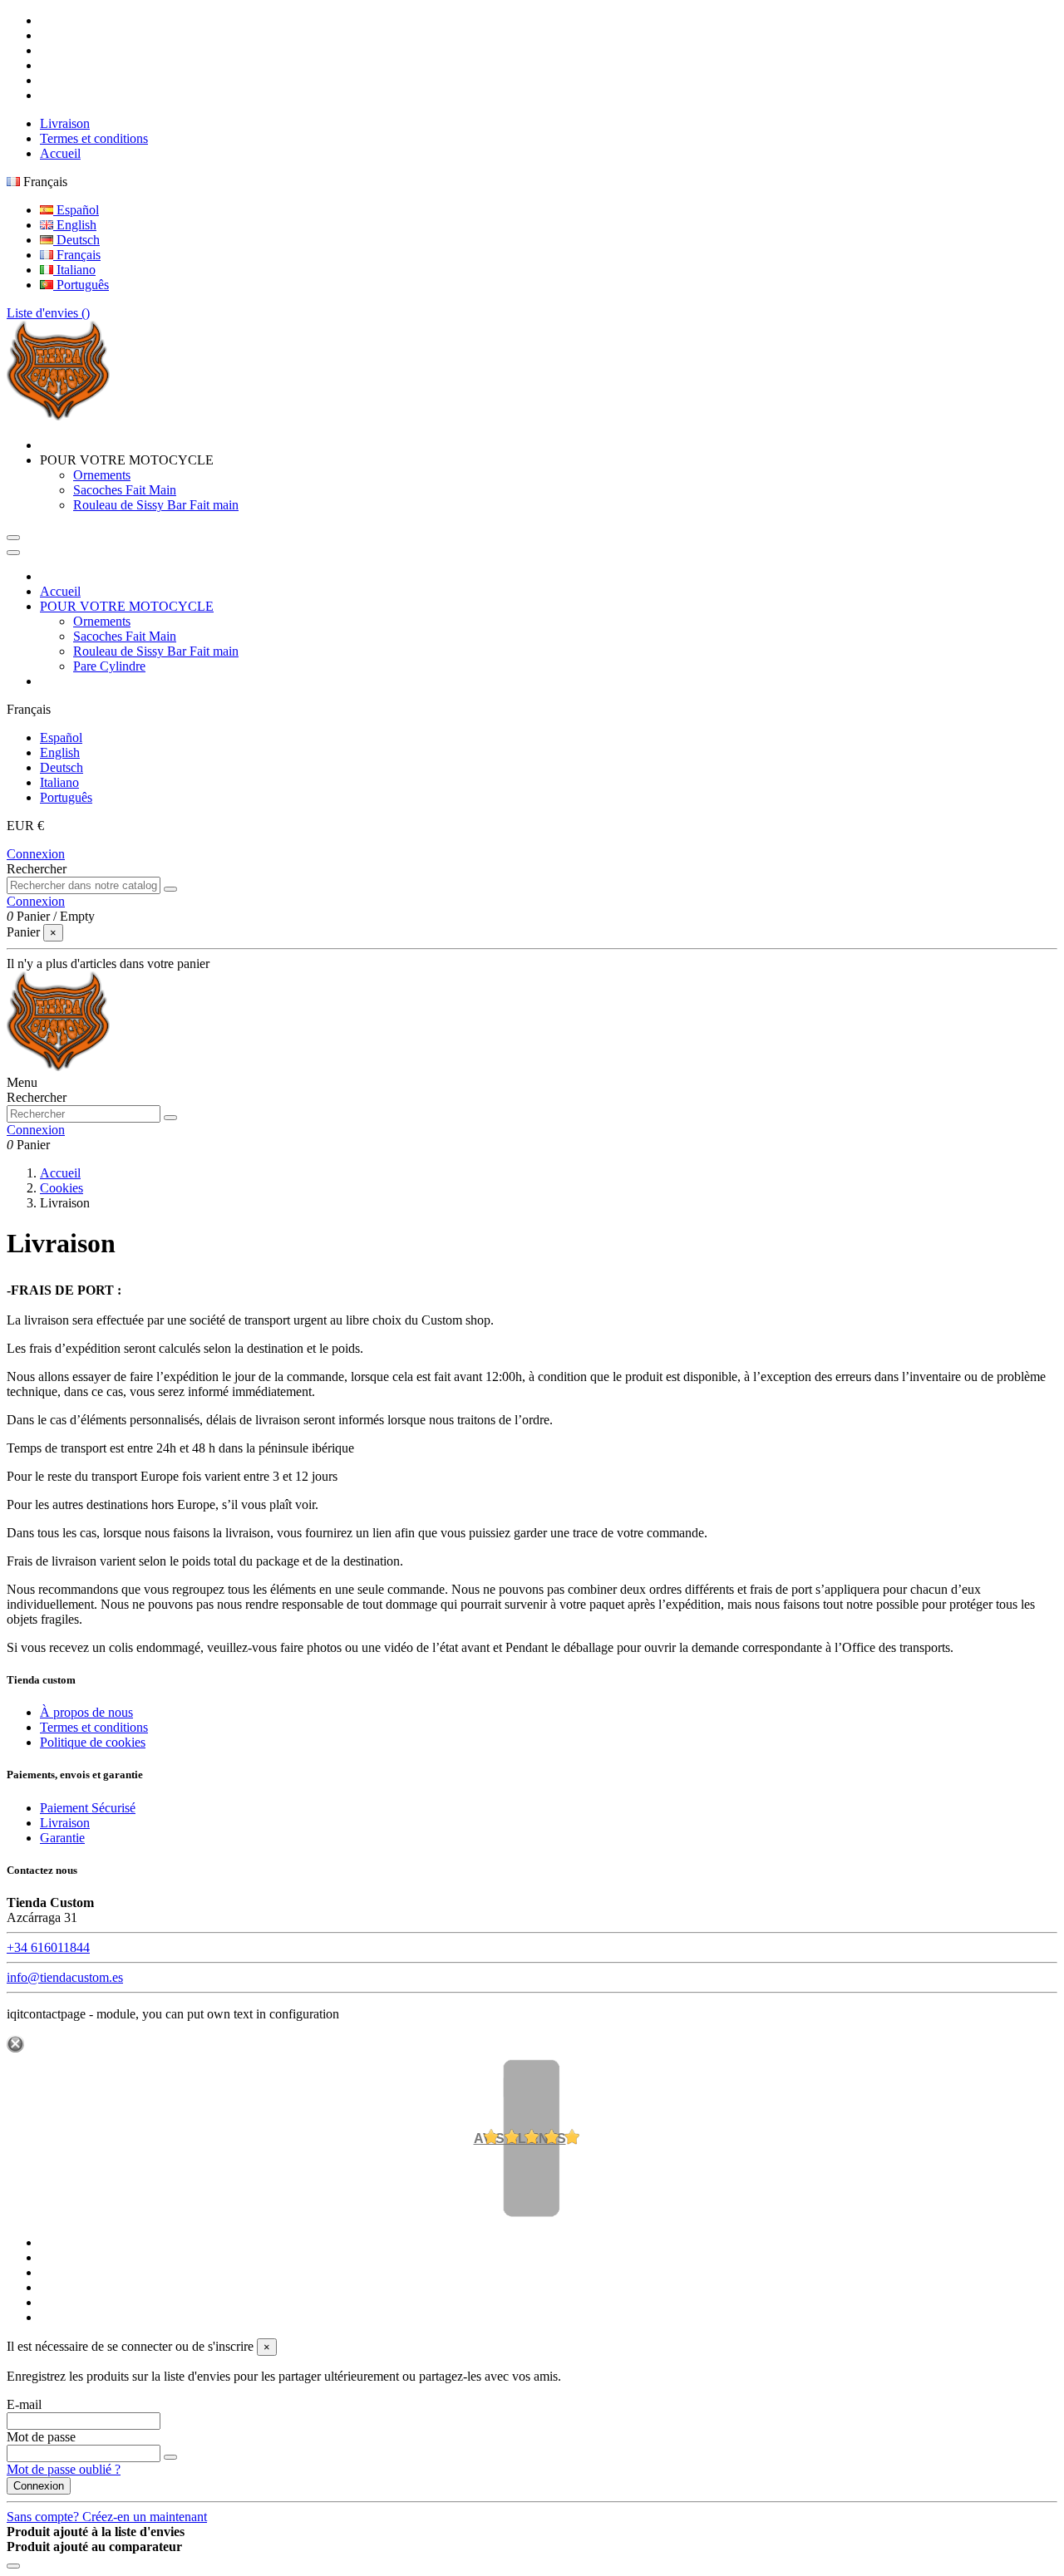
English (75, 225)
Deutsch (76, 240)
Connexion (36, 854)
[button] (127, 460)
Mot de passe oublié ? (64, 2469)
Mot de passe (41, 2437)
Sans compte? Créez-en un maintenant (107, 2517)
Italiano (74, 270)
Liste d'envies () (48, 313)
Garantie (62, 1838)
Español (76, 210)
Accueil (60, 153)
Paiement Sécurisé (88, 1808)
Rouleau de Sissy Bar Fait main (156, 505)
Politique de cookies (93, 1742)
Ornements (102, 475)
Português (81, 285)
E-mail (24, 2404)
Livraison (65, 123)
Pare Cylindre (109, 666)
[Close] (13, 553)
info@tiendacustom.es (65, 1977)
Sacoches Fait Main (125, 490)
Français (77, 255)
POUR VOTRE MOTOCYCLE (127, 606)
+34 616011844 (48, 1947)
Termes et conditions (94, 138)
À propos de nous (86, 1712)
